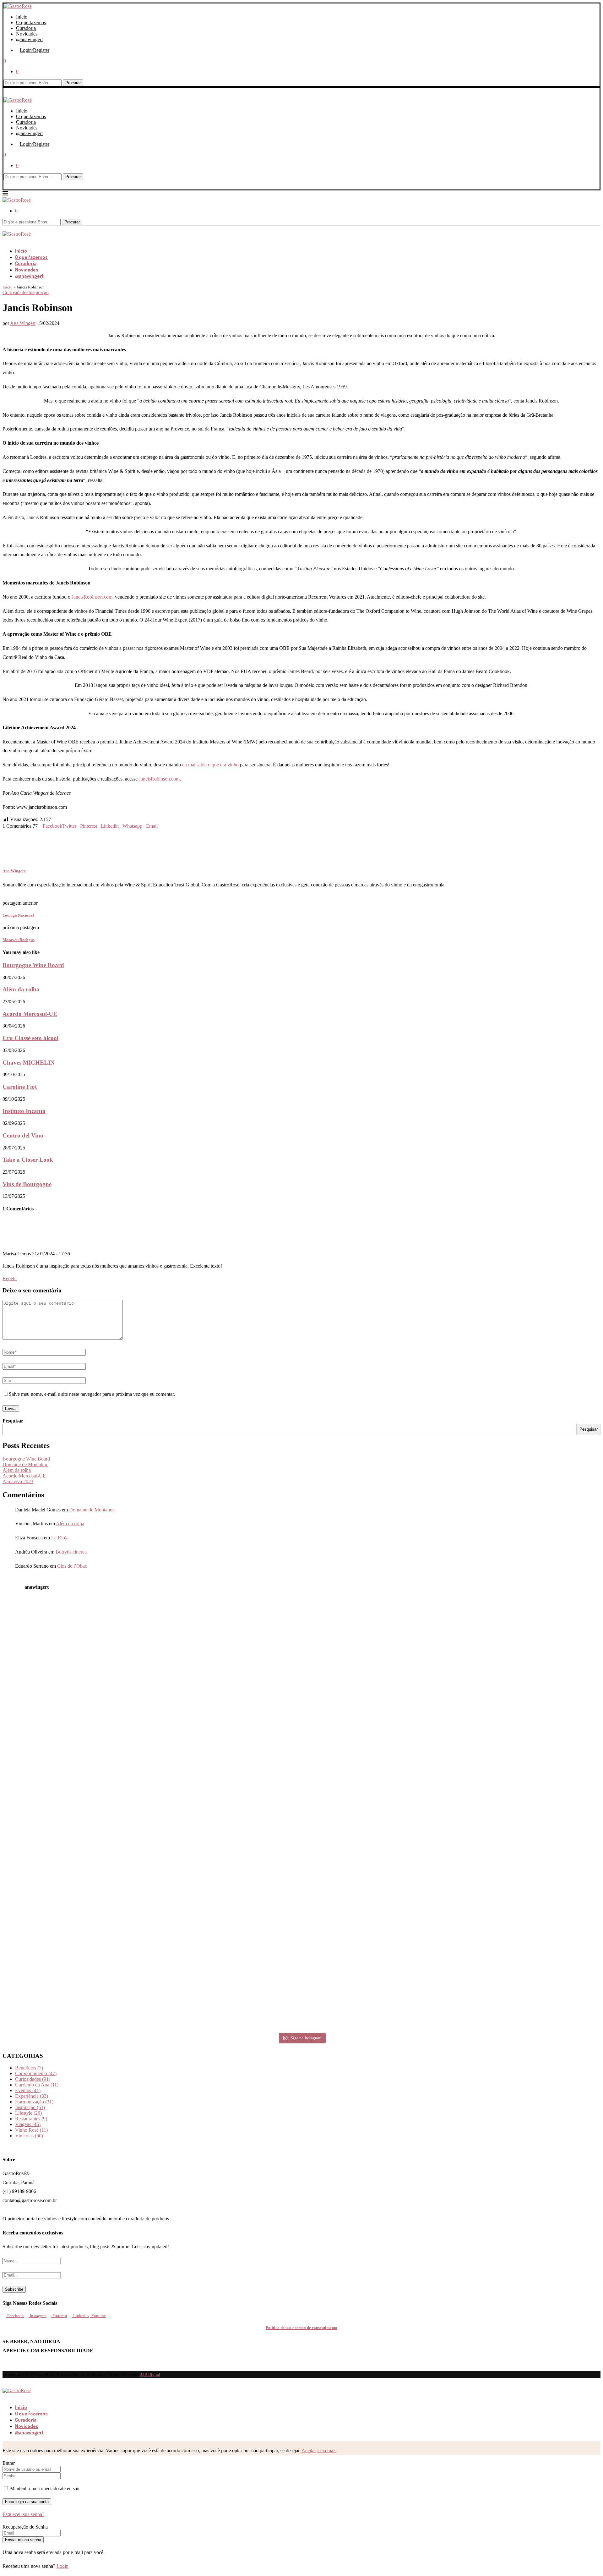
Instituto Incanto (24, 1111)
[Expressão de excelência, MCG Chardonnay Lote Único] (377, 1901)
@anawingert (29, 39)
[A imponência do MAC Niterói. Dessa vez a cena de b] (76, 1815)
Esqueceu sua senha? (23, 2514)
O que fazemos (31, 22)
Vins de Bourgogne (27, 1184)
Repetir (10, 1278)
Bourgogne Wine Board (33, 965)
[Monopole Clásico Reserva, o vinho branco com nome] (527, 1815)
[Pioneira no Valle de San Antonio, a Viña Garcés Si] (527, 1644)
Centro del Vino (23, 1135)
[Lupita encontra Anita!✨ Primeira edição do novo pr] (76, 1644)
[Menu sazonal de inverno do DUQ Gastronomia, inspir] (227, 1644)
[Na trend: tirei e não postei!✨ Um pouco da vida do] (76, 1729)
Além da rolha (21, 989)
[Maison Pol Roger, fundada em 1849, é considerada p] (377, 1986)
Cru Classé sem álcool (30, 1038)
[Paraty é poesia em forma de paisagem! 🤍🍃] (76, 1901)
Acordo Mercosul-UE (30, 1014)
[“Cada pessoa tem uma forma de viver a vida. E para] (527, 1986)
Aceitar (309, 2450)
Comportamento (36, 2073)
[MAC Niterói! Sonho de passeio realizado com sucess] (227, 1815)
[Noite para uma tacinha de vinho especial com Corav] (377, 1729)
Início (22, 17)
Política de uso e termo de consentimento (301, 2328)
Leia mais (327, 2450)
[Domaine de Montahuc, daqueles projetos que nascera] (377, 1644)
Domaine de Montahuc (25, 1464)
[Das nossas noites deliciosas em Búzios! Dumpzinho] (377, 1815)
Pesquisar (13, 1421)
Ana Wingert (23, 323)
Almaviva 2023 (18, 1481)
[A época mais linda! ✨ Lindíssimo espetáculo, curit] (227, 1901)
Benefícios (29, 2068)
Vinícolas (29, 2136)
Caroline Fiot (20, 1087)
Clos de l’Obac (72, 1566)
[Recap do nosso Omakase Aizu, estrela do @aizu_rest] (227, 1986)
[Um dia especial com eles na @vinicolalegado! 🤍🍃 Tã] (227, 1729)
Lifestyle (28, 2113)
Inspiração (30, 2107)
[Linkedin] (19, 240)
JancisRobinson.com (92, 597)
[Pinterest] (14, 240)
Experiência (32, 2096)
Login (62, 2566)
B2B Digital (150, 2374)
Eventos (28, 2090)
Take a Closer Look (28, 1160)
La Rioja (60, 1538)
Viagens (28, 2124)
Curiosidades (33, 2079)
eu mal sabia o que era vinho (211, 765)
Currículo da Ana (37, 2085)
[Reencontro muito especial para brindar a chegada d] (527, 1729)
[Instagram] (9, 240)
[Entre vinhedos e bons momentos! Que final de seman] (527, 1901)
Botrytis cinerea (71, 1552)
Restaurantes (31, 2119)
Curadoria (26, 28)
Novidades (27, 34)
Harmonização (34, 2102)
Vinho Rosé (31, 2130)
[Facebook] (4, 240)
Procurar (73, 83)
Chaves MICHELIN (29, 1063)
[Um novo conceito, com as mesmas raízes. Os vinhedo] (76, 1986)
